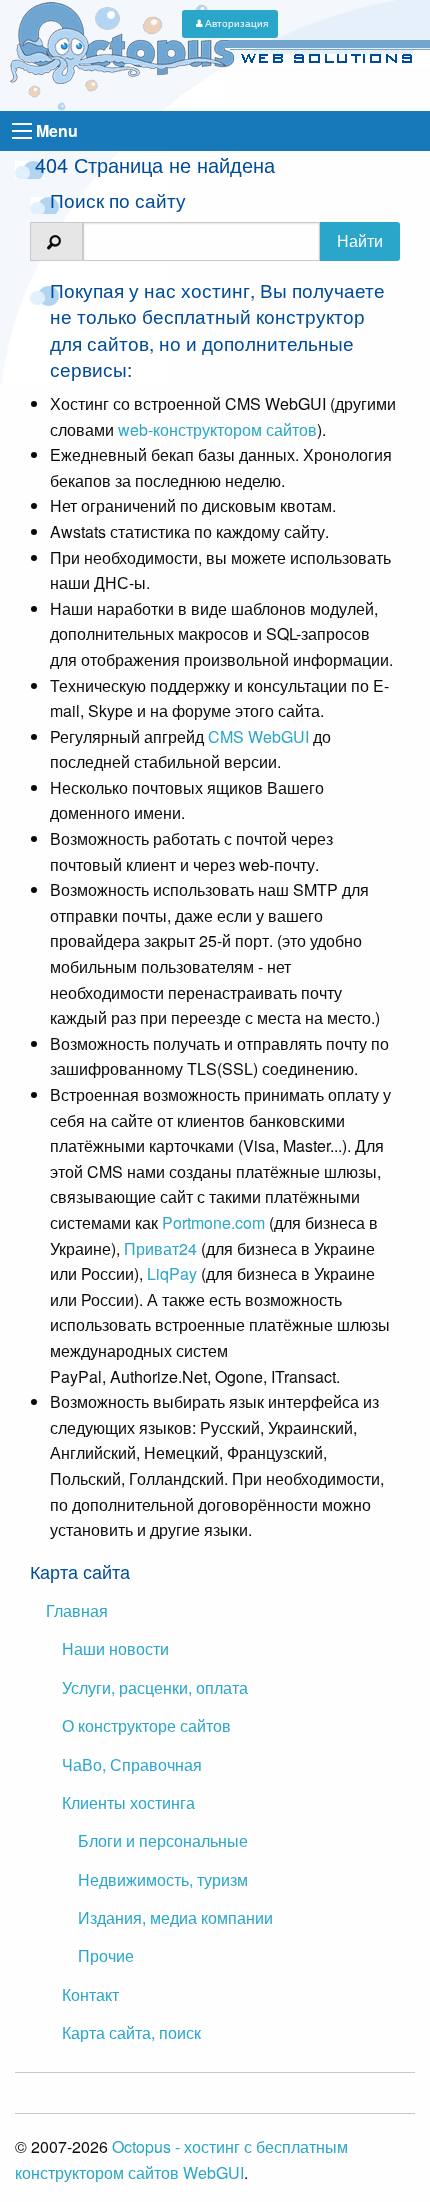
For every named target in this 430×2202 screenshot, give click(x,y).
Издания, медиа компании (175, 1917)
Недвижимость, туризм (163, 1879)
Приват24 (160, 1248)
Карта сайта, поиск (131, 2032)
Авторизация (236, 23)
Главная (77, 1610)
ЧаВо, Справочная (132, 1764)
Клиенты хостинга (128, 1802)
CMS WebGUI (258, 736)
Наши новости (115, 1648)
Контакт (90, 1994)
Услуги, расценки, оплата (155, 1687)
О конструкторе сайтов (146, 1725)
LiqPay (172, 1273)
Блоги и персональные (163, 1840)
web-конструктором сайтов (217, 429)
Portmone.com (213, 1222)
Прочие (106, 1955)
